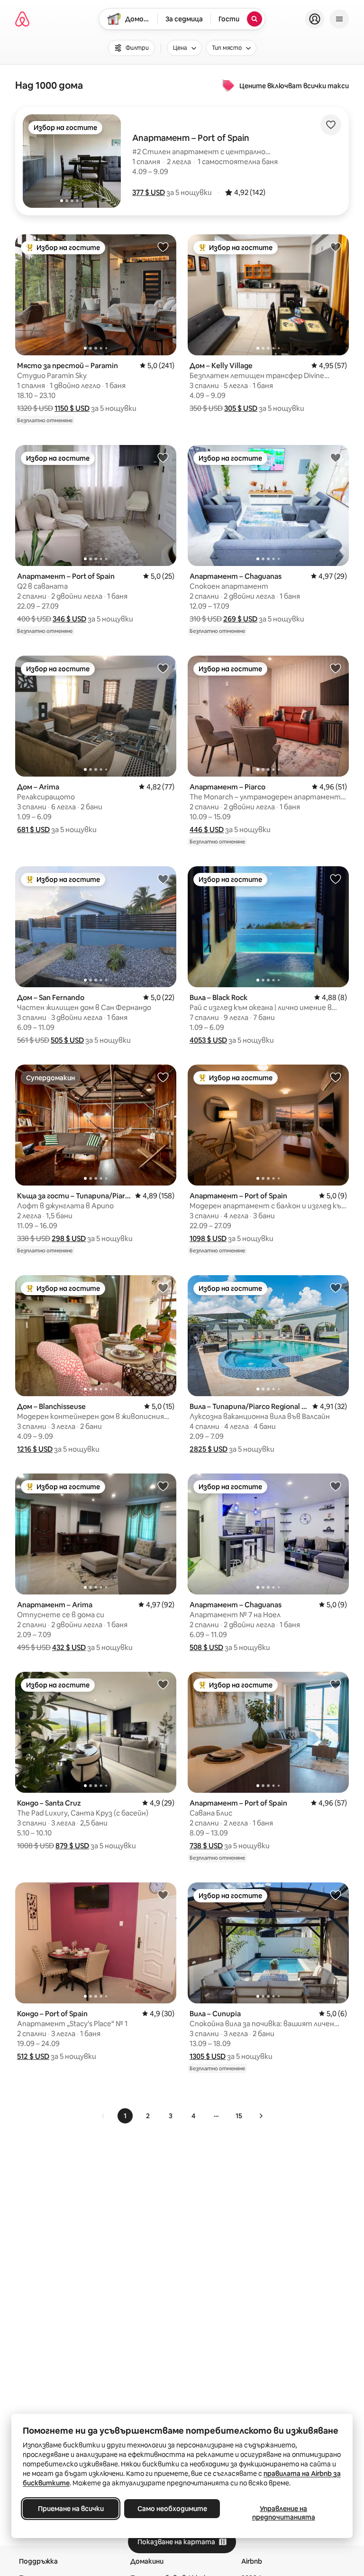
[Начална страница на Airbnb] (22, 19)
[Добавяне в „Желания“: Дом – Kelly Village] (336, 247)
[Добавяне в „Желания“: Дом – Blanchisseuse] (163, 1288)
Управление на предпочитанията (284, 2513)
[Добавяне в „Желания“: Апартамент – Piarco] (336, 668)
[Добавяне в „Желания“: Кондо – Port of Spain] (163, 1895)
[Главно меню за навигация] (339, 19)
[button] (149, 192)
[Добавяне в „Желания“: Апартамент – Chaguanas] (336, 457)
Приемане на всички (71, 2509)
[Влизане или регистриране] (315, 19)
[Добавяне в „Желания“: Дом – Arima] (163, 668)
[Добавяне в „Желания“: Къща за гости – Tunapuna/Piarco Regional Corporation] (163, 1077)
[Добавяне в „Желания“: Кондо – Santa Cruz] (163, 1684)
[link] (103, 2116)
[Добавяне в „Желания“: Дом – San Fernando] (163, 879)
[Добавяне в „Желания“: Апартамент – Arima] (163, 1486)
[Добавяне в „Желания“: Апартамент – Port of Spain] (163, 457)
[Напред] (261, 2116)
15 (239, 2116)
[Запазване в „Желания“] (331, 125)
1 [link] (125, 2116)
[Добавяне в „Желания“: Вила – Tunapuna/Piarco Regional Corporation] (336, 1288)
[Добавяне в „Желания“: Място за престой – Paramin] (163, 247)
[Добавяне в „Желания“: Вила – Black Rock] (336, 879)
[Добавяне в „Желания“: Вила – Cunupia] (336, 1895)
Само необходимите (172, 2509)
